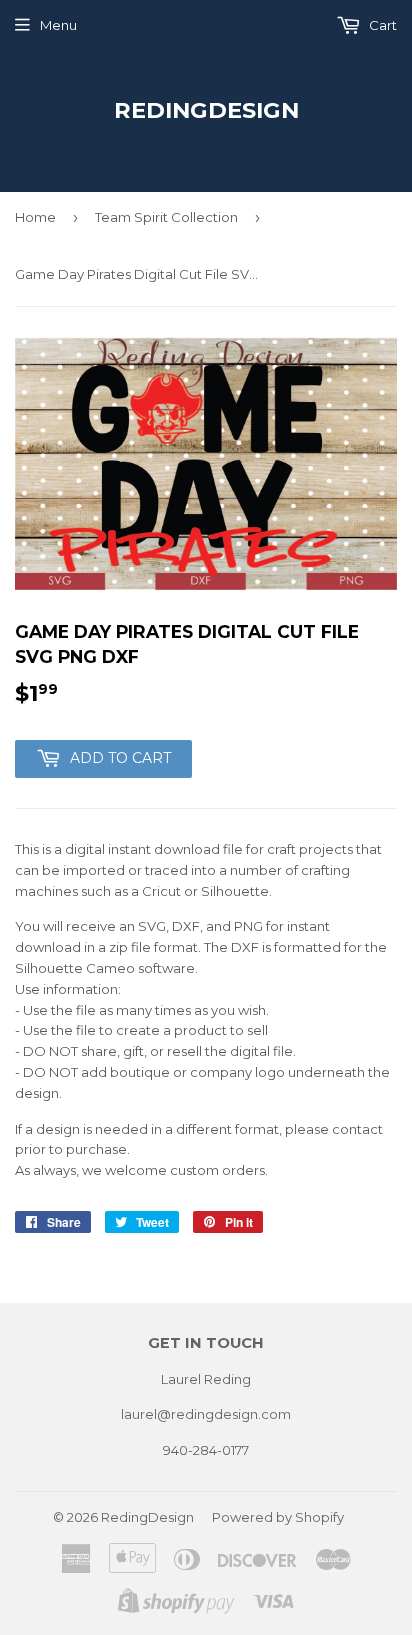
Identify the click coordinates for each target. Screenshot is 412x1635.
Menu (58, 25)
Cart (381, 25)
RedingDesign (206, 110)
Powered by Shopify (278, 1517)
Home (35, 217)
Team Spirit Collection (166, 217)
